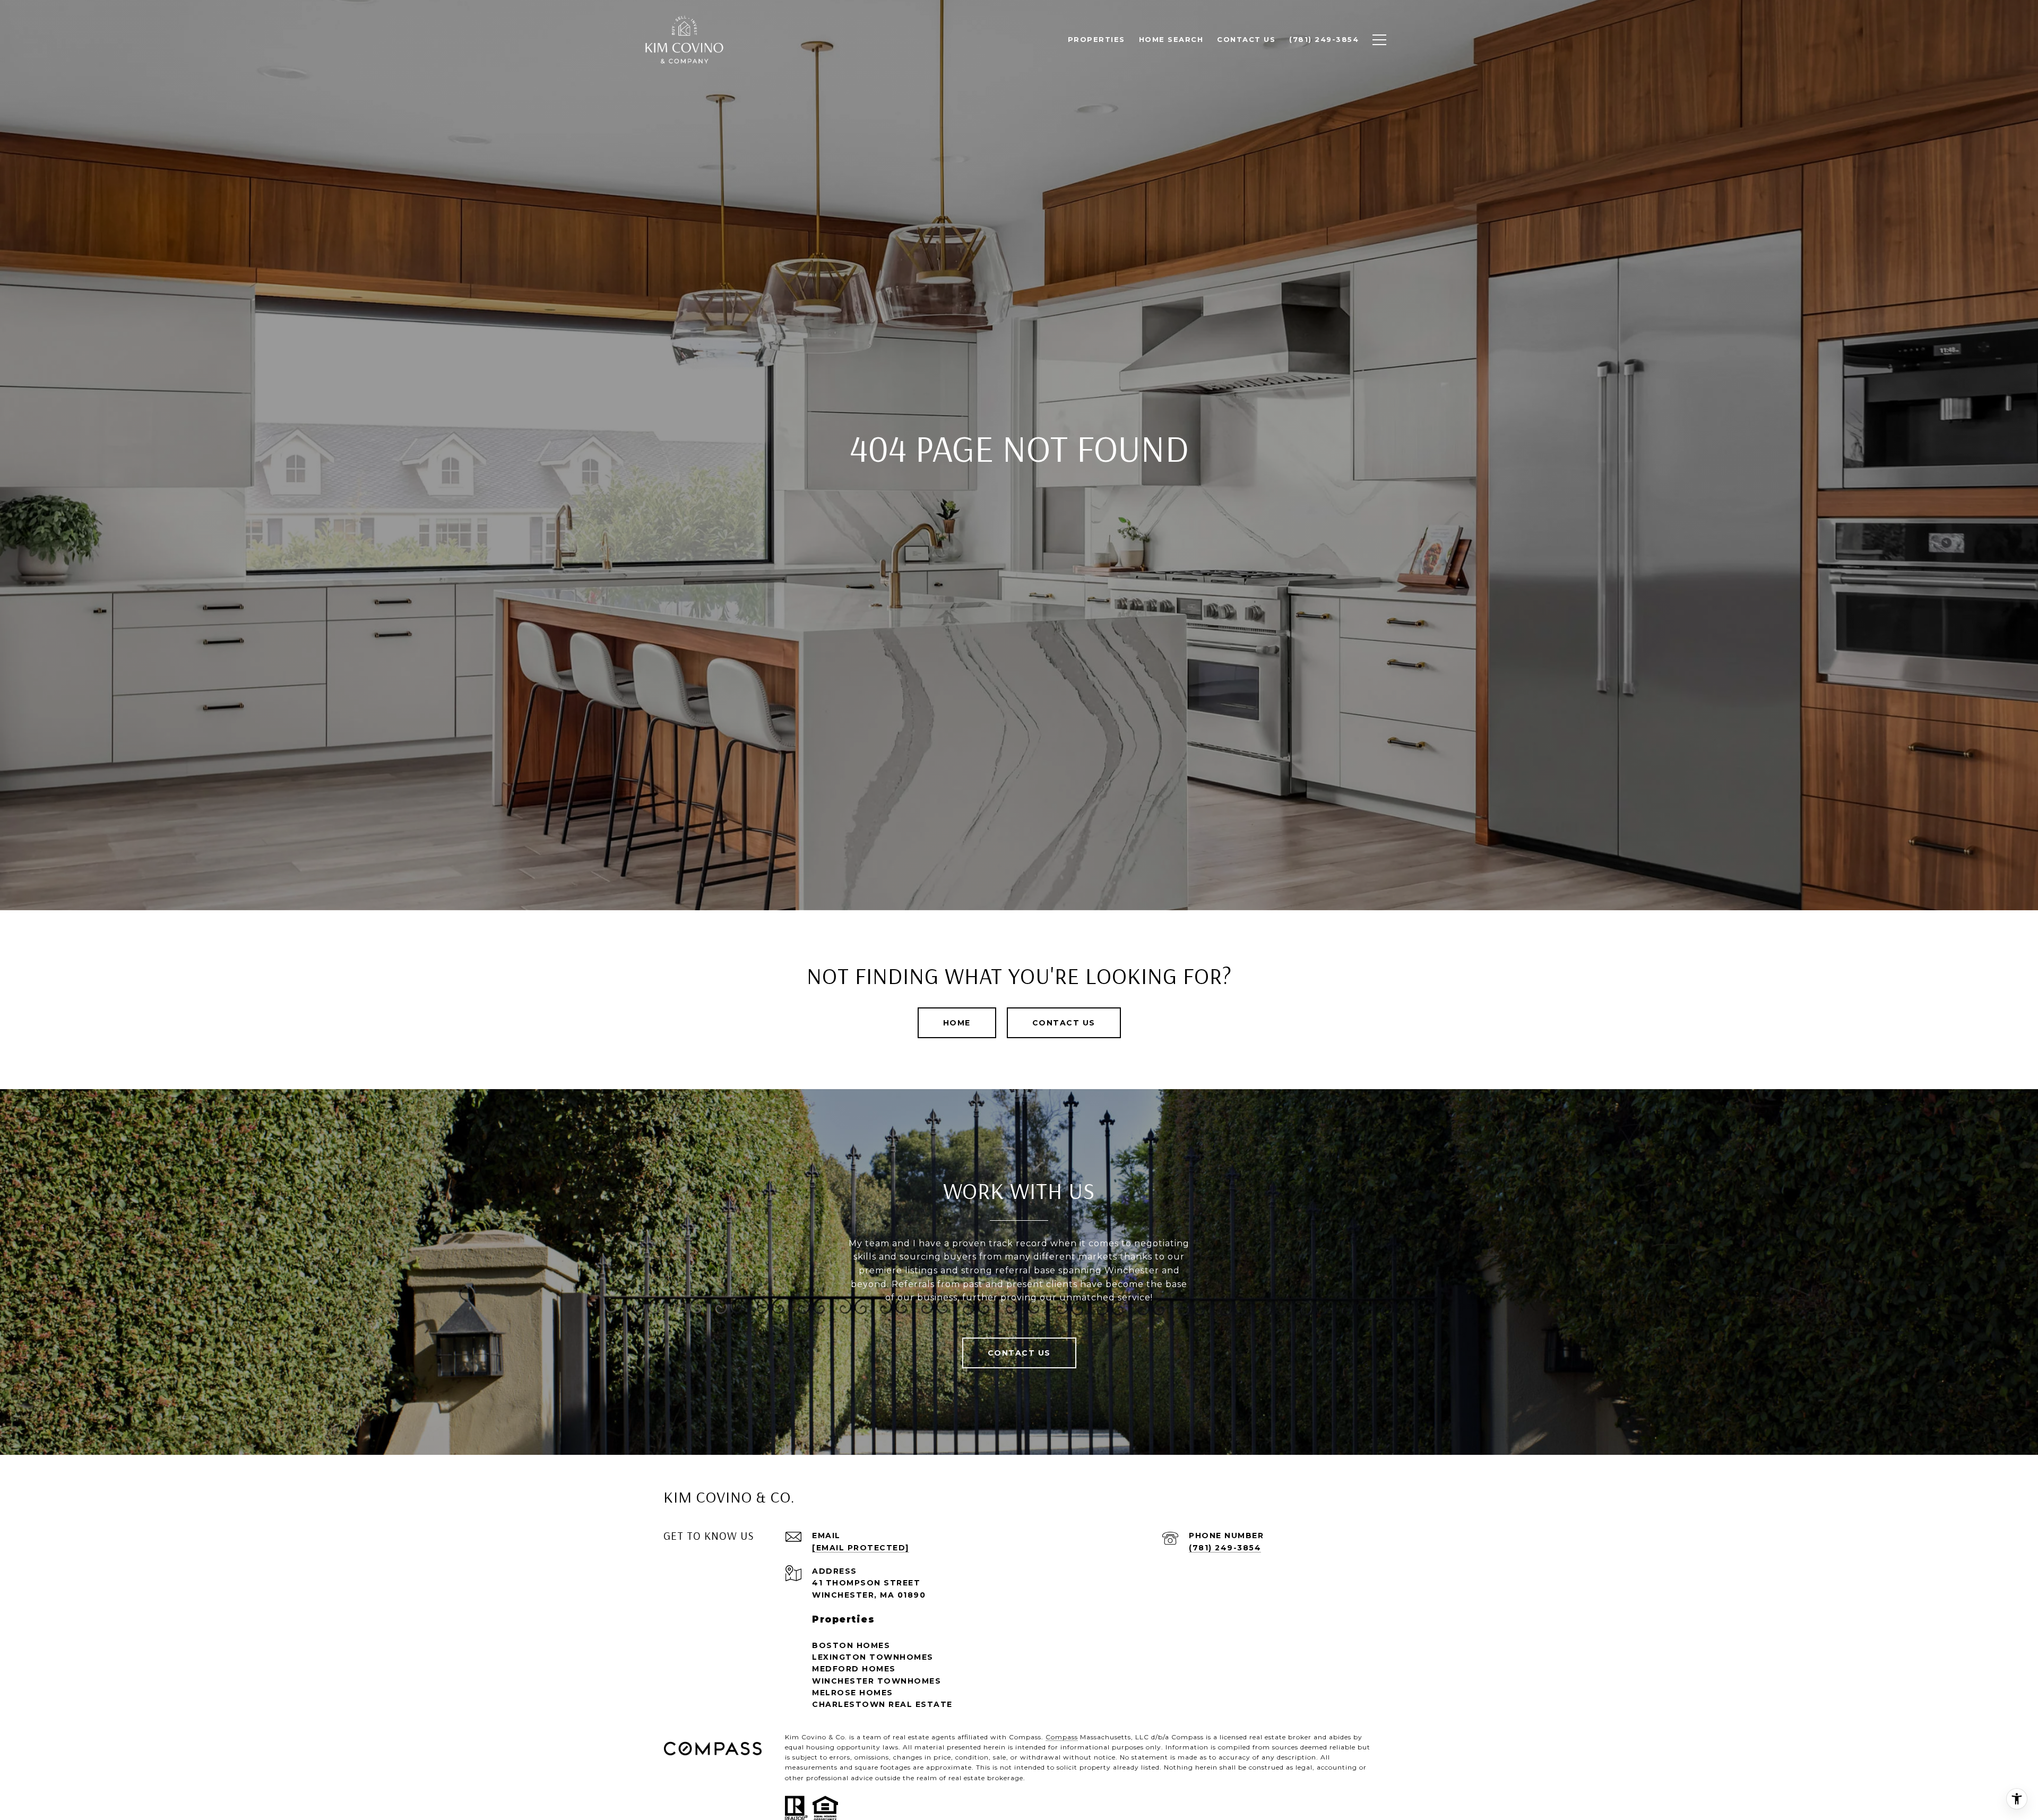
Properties (1096, 39)
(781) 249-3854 (1225, 1548)
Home (957, 1023)
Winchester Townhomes (876, 1681)
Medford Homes (854, 1669)
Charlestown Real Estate (882, 1704)
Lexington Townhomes (873, 1657)
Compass (1062, 1737)
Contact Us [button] (1064, 1023)
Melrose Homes (853, 1693)
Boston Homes (851, 1645)
